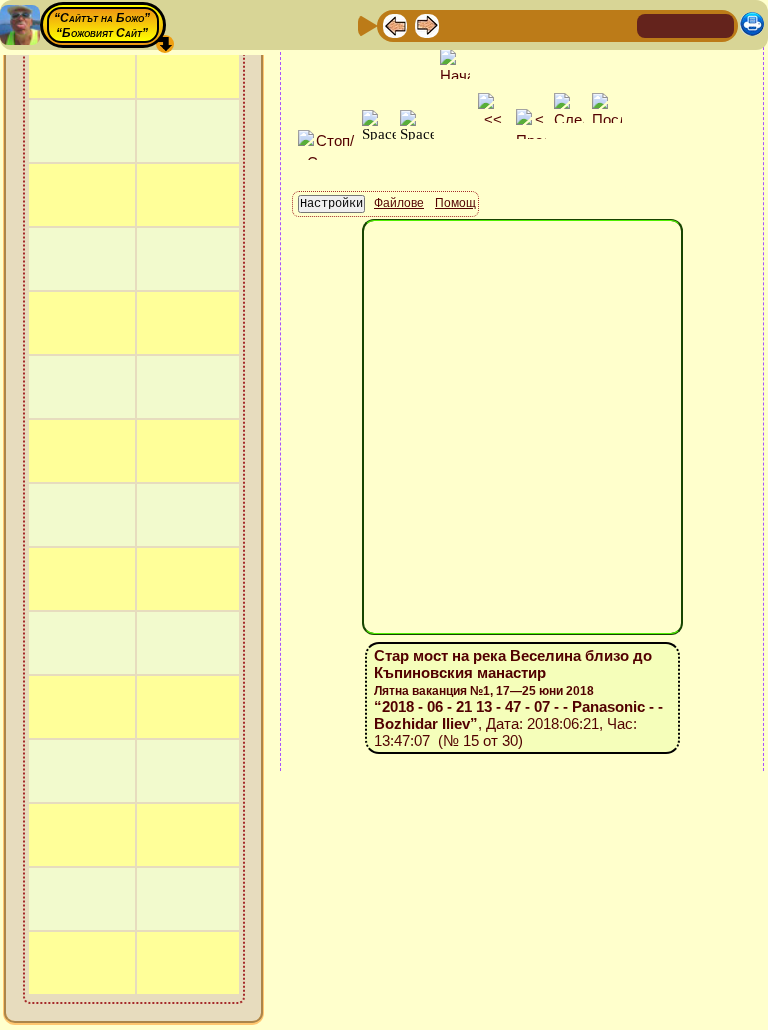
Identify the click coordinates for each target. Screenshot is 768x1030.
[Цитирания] (491, 24)
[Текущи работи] (523, 24)
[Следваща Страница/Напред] (427, 24)
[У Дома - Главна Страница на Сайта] (654, 24)
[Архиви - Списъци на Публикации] (459, 24)
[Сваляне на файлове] (587, 24)
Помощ (455, 203)
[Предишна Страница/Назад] (395, 24)
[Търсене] (619, 24)
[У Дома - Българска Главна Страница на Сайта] (686, 24)
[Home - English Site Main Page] (718, 24)
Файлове (399, 203)
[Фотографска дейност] (555, 24)
